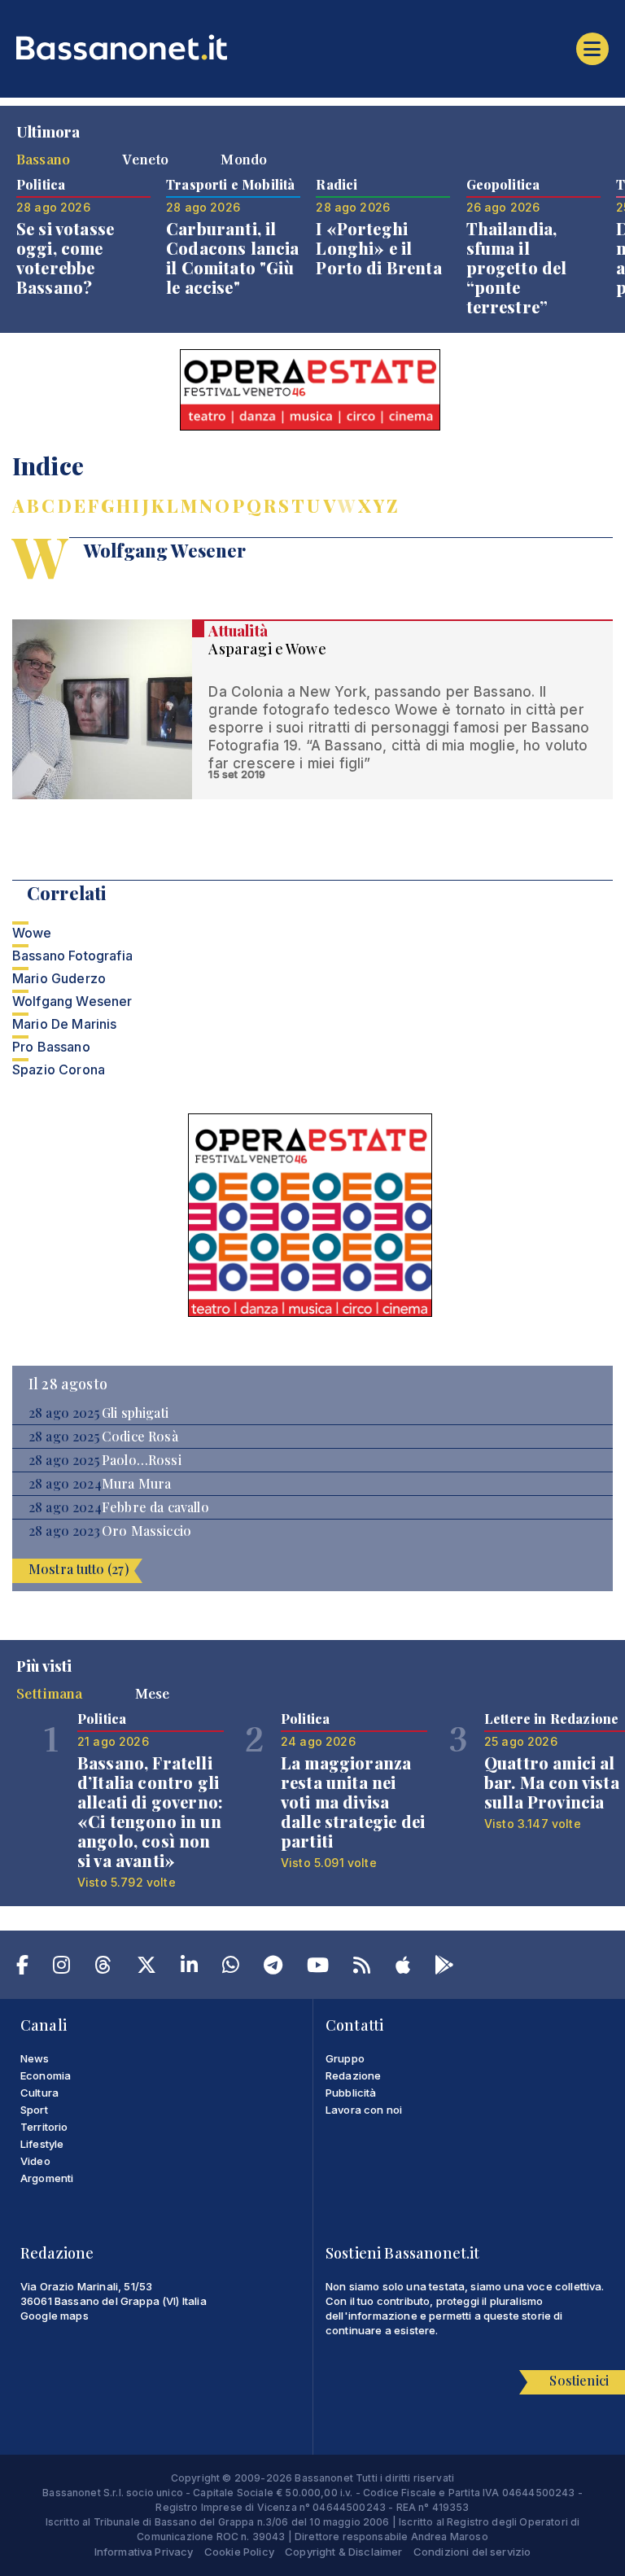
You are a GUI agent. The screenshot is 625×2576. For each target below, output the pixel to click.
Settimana (49, 1693)
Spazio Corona (59, 1069)
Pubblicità (351, 2093)
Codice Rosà (140, 1437)
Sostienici (579, 2380)
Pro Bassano (51, 1047)
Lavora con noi (364, 2110)
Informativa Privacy (144, 2552)
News (35, 2058)
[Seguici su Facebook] (22, 1968)
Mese (153, 1693)
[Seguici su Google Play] (444, 1968)
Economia (46, 2075)
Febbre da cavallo (155, 1507)
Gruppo (345, 2058)
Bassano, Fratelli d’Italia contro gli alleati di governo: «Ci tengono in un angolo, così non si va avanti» (150, 1811)
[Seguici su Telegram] (273, 1968)
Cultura (39, 2093)
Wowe (32, 933)
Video (35, 2161)
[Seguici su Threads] (103, 1968)
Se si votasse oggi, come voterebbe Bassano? (65, 258)
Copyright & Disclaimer (344, 2552)
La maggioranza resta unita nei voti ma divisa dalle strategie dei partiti (353, 1802)
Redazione (353, 2075)
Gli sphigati (135, 1413)
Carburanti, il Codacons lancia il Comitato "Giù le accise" (232, 258)
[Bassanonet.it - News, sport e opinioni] (312, 47)
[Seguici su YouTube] (318, 1968)
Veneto (145, 159)
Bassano (43, 159)
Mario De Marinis (65, 1024)
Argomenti (47, 2178)
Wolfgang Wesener (72, 1001)
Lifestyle (42, 2144)
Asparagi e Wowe (267, 649)
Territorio (44, 2127)
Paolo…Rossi (142, 1460)
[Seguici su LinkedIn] (189, 1968)
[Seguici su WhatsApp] (231, 1968)
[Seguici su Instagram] (61, 1968)
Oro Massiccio (146, 1531)
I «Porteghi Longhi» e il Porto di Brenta (378, 248)
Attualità (238, 631)
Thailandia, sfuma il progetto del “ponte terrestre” (517, 267)
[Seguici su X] (146, 1968)
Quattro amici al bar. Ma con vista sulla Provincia (552, 1782)
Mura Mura (136, 1484)
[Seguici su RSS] (362, 1968)
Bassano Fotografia (72, 956)
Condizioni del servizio (472, 2552)
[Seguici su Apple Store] (403, 1968)
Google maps (55, 2316)
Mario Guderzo (59, 978)
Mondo (244, 159)
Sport (34, 2110)
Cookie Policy (239, 2552)
